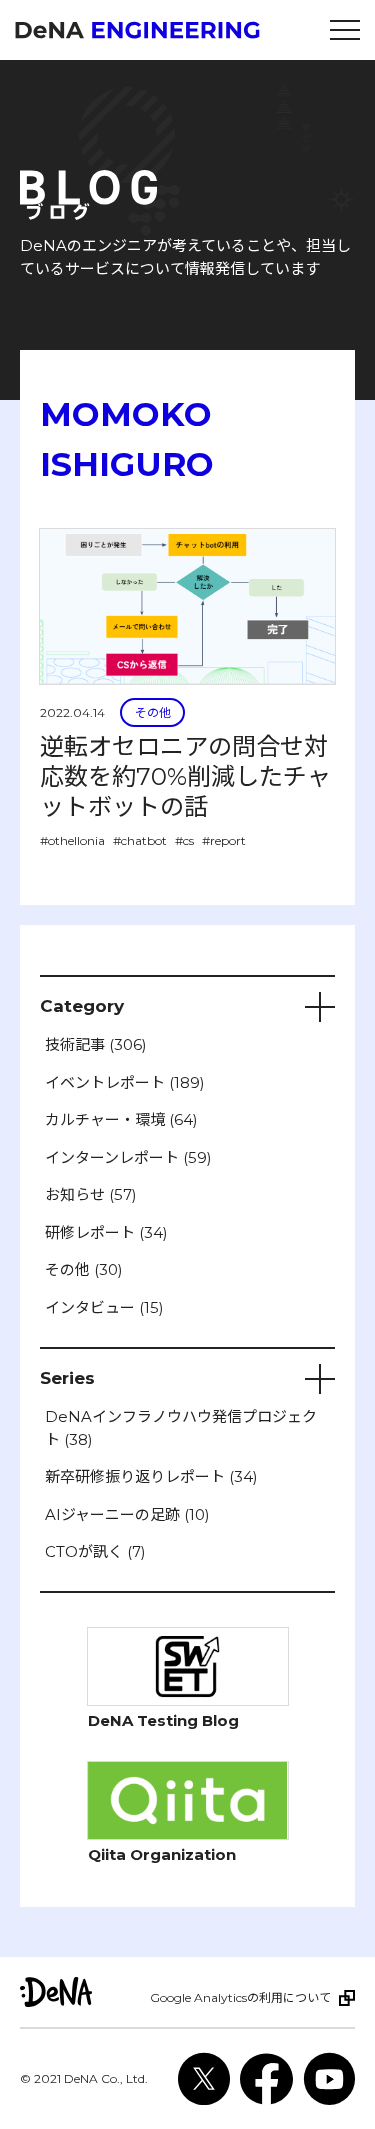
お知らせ (91, 1194)
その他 (153, 712)
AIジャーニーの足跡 (127, 1514)
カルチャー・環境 (121, 1119)
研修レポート (106, 1232)
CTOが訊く (95, 1551)
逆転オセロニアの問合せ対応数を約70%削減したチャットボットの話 (185, 776)
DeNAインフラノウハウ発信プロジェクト (181, 1428)
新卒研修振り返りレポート (151, 1476)
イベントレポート (125, 1082)
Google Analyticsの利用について (240, 1997)
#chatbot (140, 840)
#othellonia (72, 840)
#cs (184, 840)
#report (224, 840)
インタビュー (104, 1307)
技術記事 (96, 1044)
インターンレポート (128, 1157)
